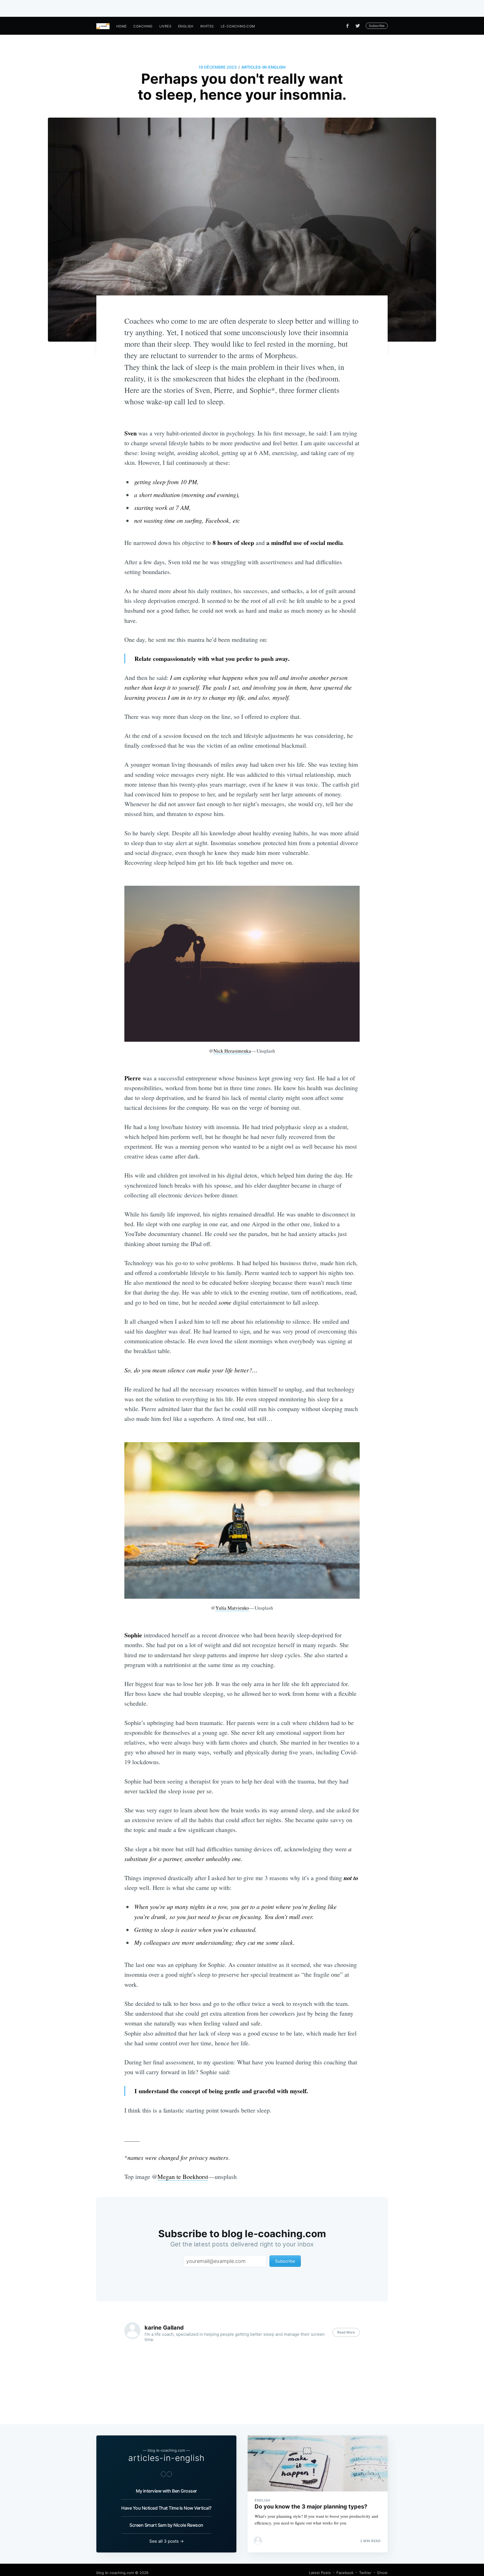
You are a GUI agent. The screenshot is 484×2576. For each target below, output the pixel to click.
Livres (165, 26)
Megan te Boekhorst (183, 2177)
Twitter (365, 2573)
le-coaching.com (238, 26)
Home (122, 26)
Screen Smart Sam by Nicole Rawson (166, 2525)
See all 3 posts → (167, 2541)
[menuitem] (122, 26)
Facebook (345, 2573)
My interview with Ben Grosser (166, 2491)
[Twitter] (359, 26)
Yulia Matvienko (232, 1608)
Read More (346, 2332)
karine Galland (164, 2328)
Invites (207, 26)
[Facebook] (347, 26)
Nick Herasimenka (232, 1051)
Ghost (382, 2573)
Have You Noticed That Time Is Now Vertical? (166, 2508)
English (186, 26)
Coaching (143, 26)
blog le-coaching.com (115, 2573)
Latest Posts (320, 2573)
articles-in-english (263, 67)
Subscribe (377, 26)
